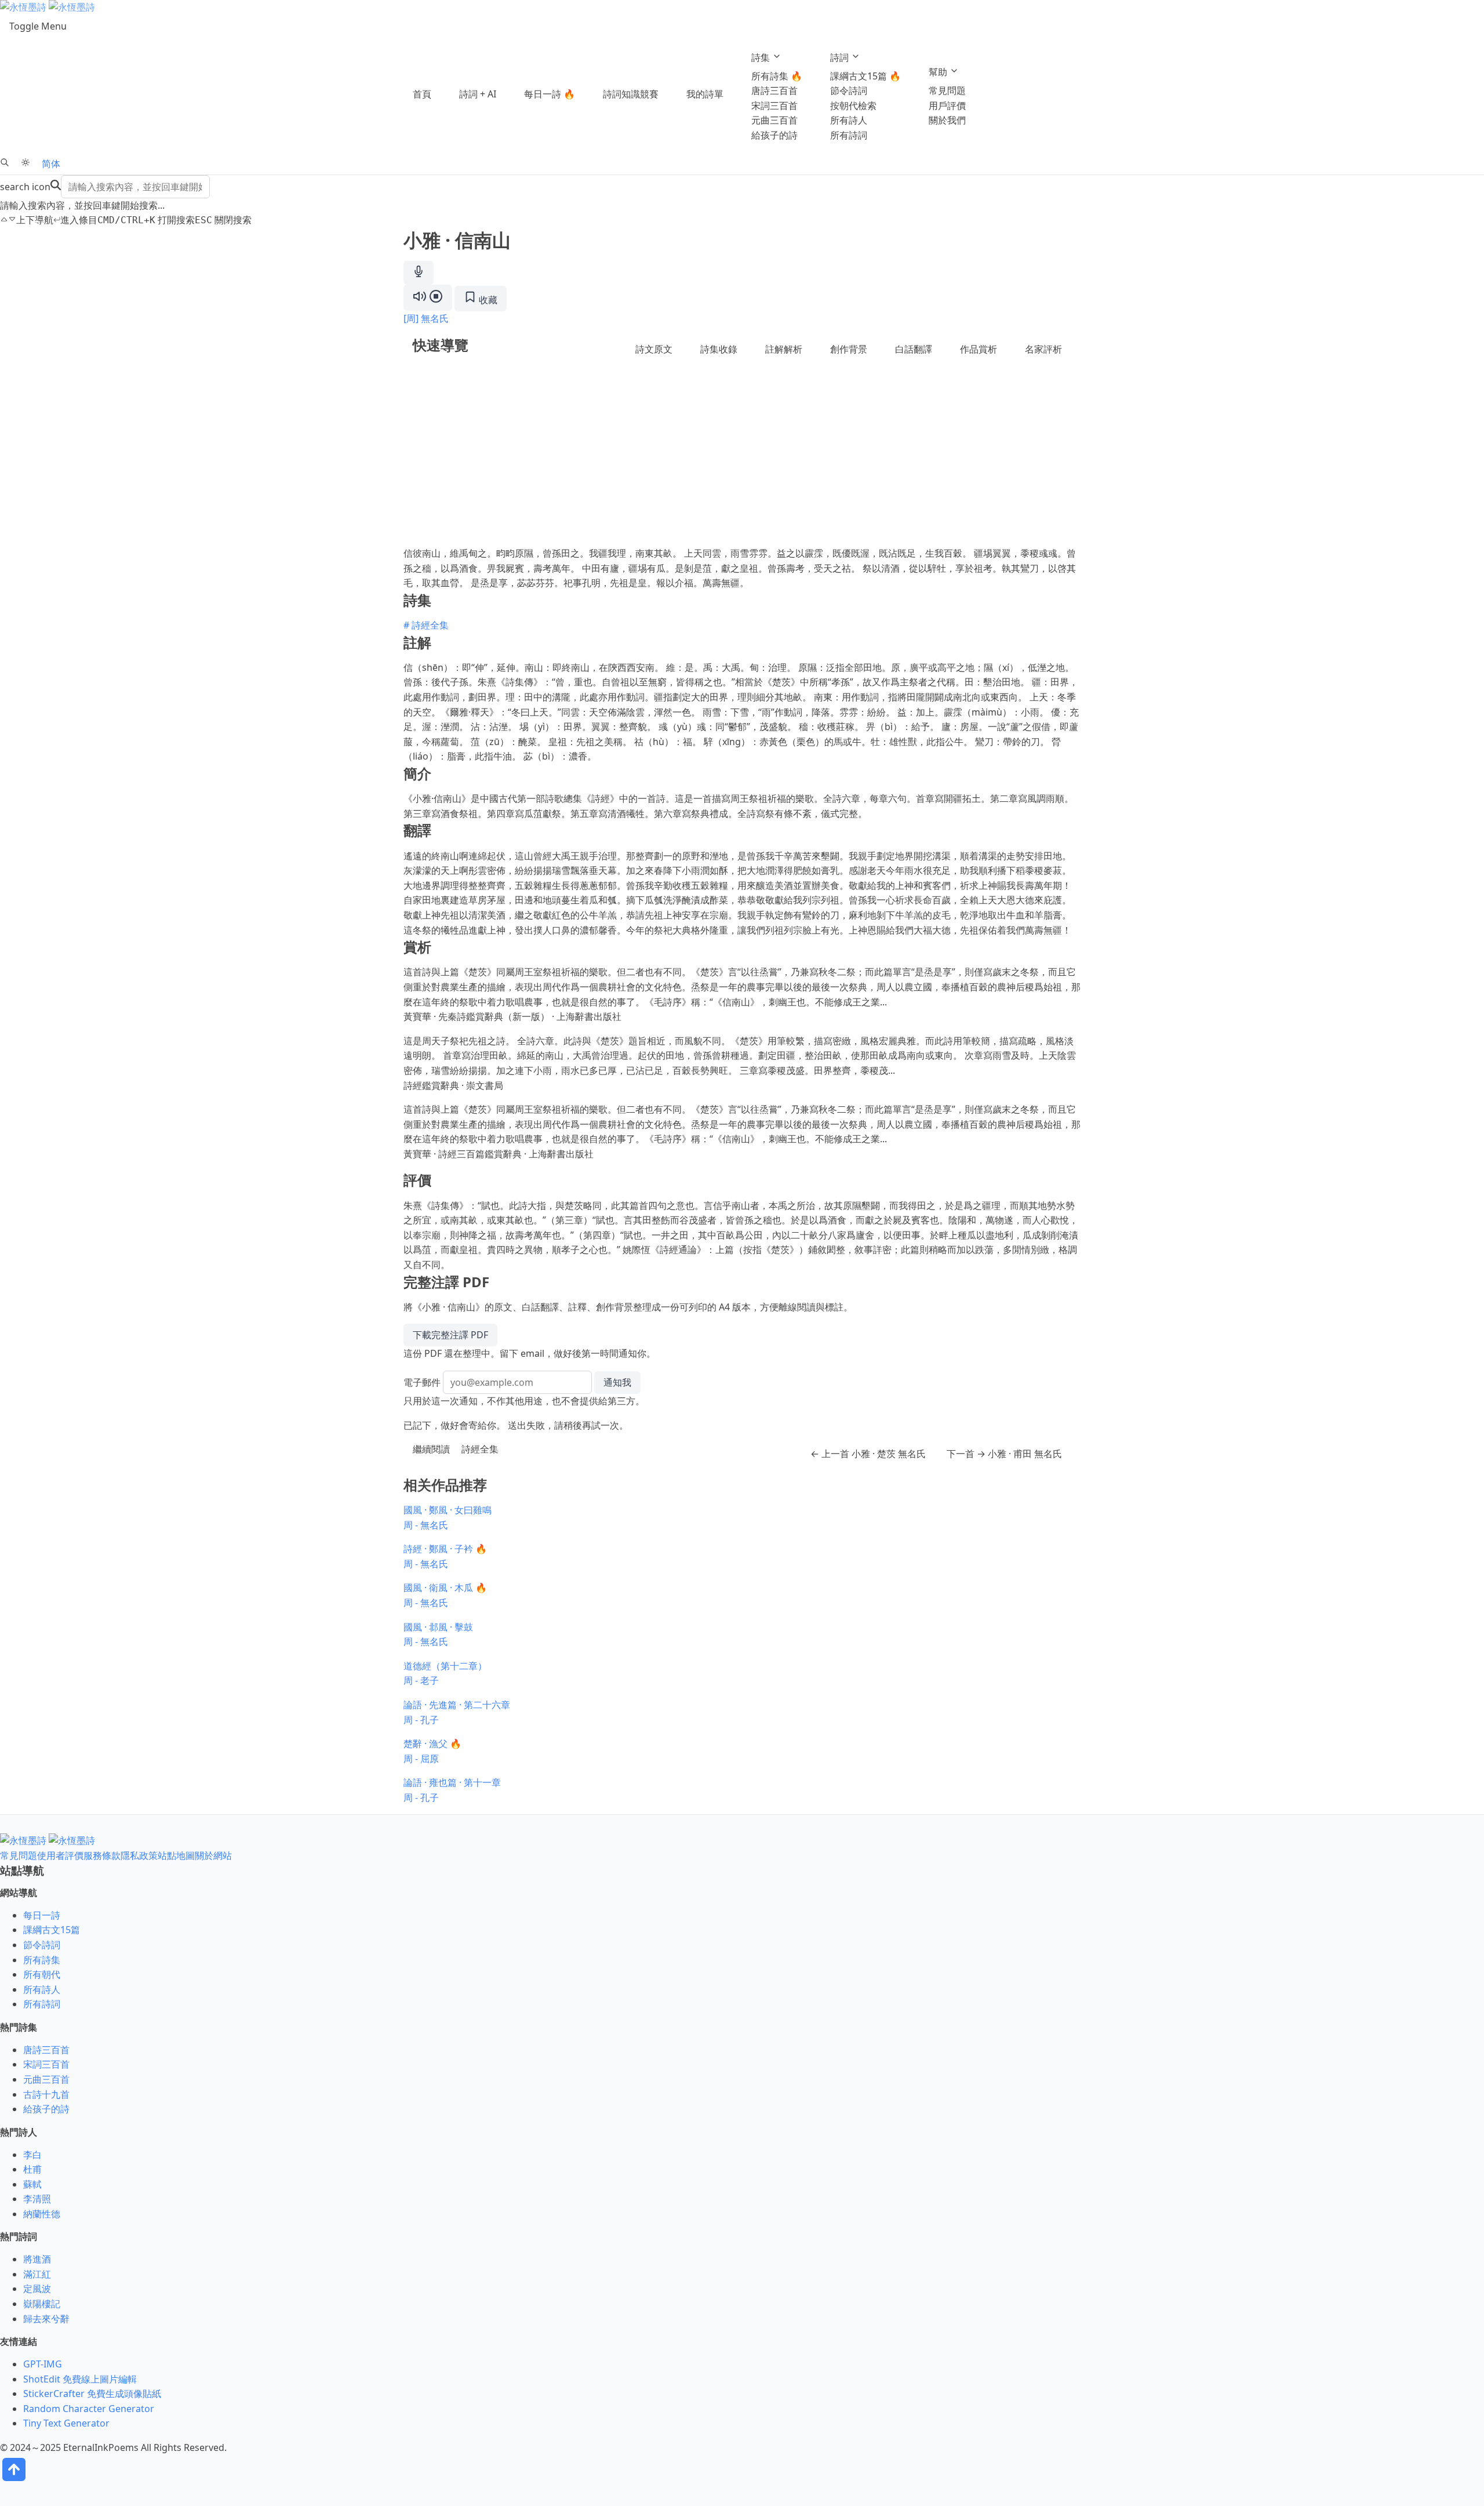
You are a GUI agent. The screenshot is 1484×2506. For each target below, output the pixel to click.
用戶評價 (947, 106)
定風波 (37, 2289)
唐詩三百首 (774, 90)
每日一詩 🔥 (550, 94)
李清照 (37, 2199)
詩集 (762, 57)
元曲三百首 (774, 120)
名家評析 (1043, 349)
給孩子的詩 (774, 135)
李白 (32, 2155)
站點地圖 (176, 1855)
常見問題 (947, 90)
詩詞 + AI (478, 94)
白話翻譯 (914, 349)
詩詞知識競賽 (631, 94)
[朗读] (428, 298)
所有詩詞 (849, 135)
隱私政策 (139, 1855)
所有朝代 (42, 1974)
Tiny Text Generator (66, 2423)
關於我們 (947, 120)
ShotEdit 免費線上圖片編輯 (80, 2379)
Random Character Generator (89, 2409)
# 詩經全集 (426, 625)
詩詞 (841, 57)
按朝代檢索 (853, 106)
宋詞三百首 (774, 106)
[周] (411, 318)
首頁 (422, 94)
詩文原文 (654, 349)
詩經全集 (480, 1449)
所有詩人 (849, 120)
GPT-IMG (43, 2364)
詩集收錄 (719, 349)
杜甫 (32, 2169)
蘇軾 (32, 2184)
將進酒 (37, 2259)
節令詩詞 (849, 90)
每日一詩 (42, 1915)
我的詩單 (705, 94)
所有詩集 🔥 (777, 76)
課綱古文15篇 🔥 (865, 76)
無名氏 (435, 318)
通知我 (617, 1382)
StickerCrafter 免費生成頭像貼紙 (92, 2394)
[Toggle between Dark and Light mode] (26, 164)
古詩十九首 (46, 2094)
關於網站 (213, 1855)
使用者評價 (60, 1855)
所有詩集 (42, 1960)
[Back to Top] (14, 2480)
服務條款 (102, 1855)
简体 (51, 164)
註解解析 (784, 349)
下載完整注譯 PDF (450, 1335)
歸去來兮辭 (46, 2319)
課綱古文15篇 (52, 1930)
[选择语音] (419, 273)
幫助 (939, 72)
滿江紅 (37, 2274)
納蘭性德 (42, 2214)
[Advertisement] (742, 459)
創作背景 (849, 349)
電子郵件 (422, 1382)
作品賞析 (979, 349)
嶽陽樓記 (42, 2304)
